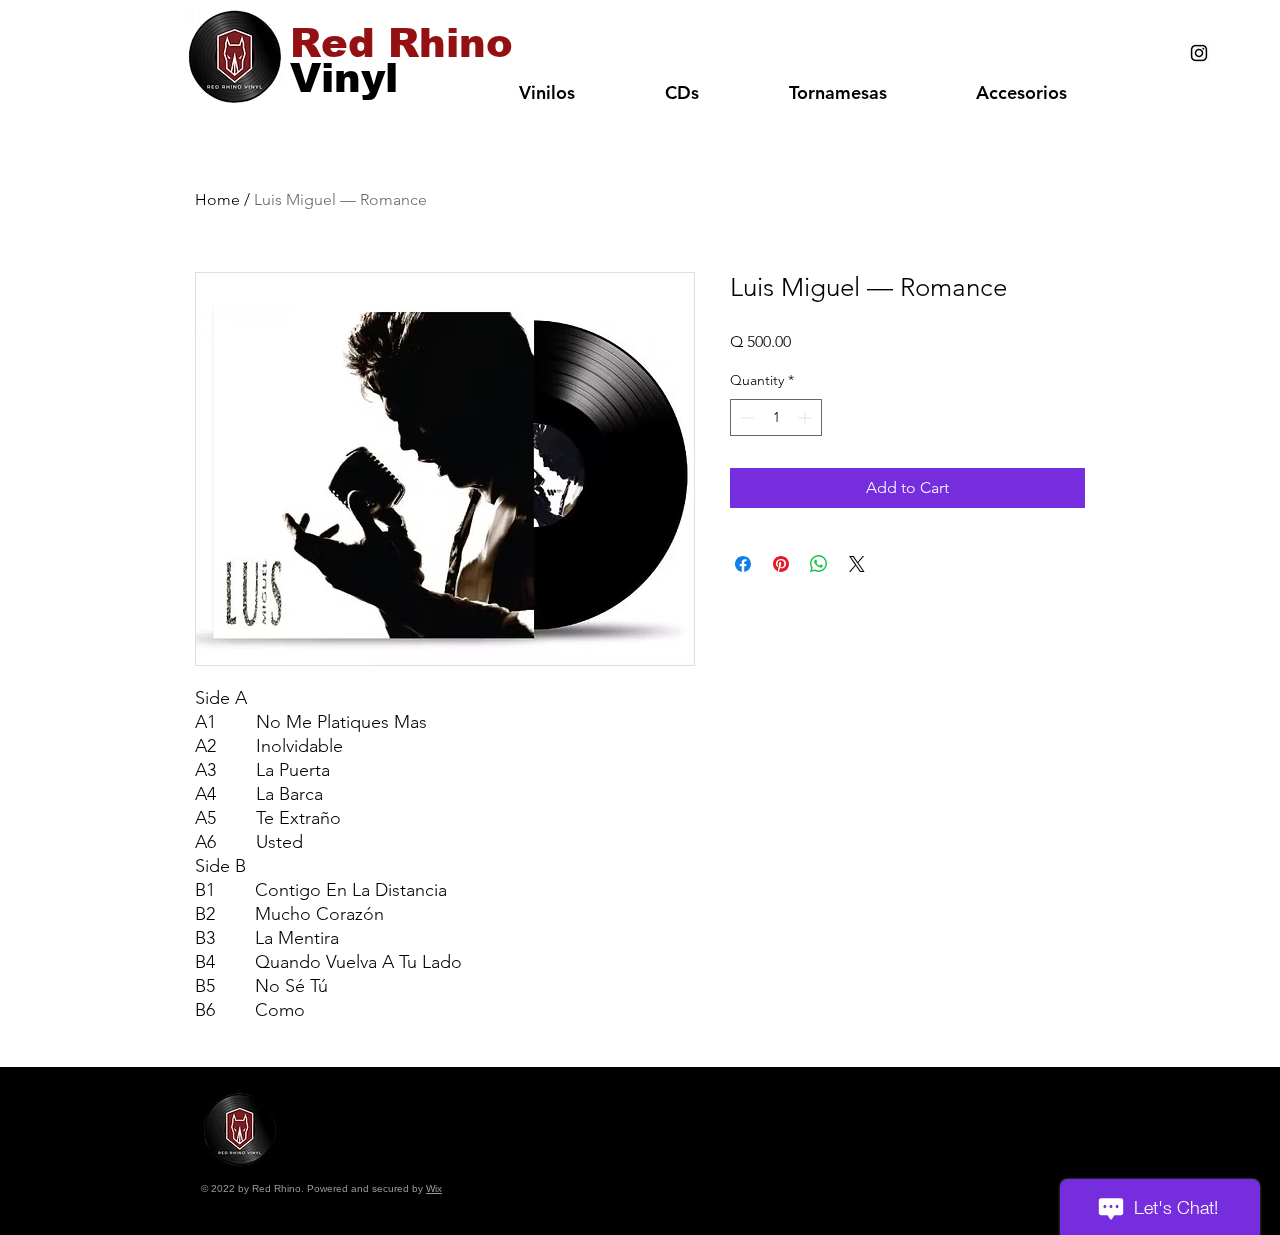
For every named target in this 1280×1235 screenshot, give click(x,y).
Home (217, 199)
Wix (434, 1188)
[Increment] (806, 417)
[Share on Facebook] (743, 564)
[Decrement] (745, 417)
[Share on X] (857, 564)
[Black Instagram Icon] (1199, 53)
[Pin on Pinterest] (781, 564)
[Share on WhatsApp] (819, 564)
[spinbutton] (776, 417)
